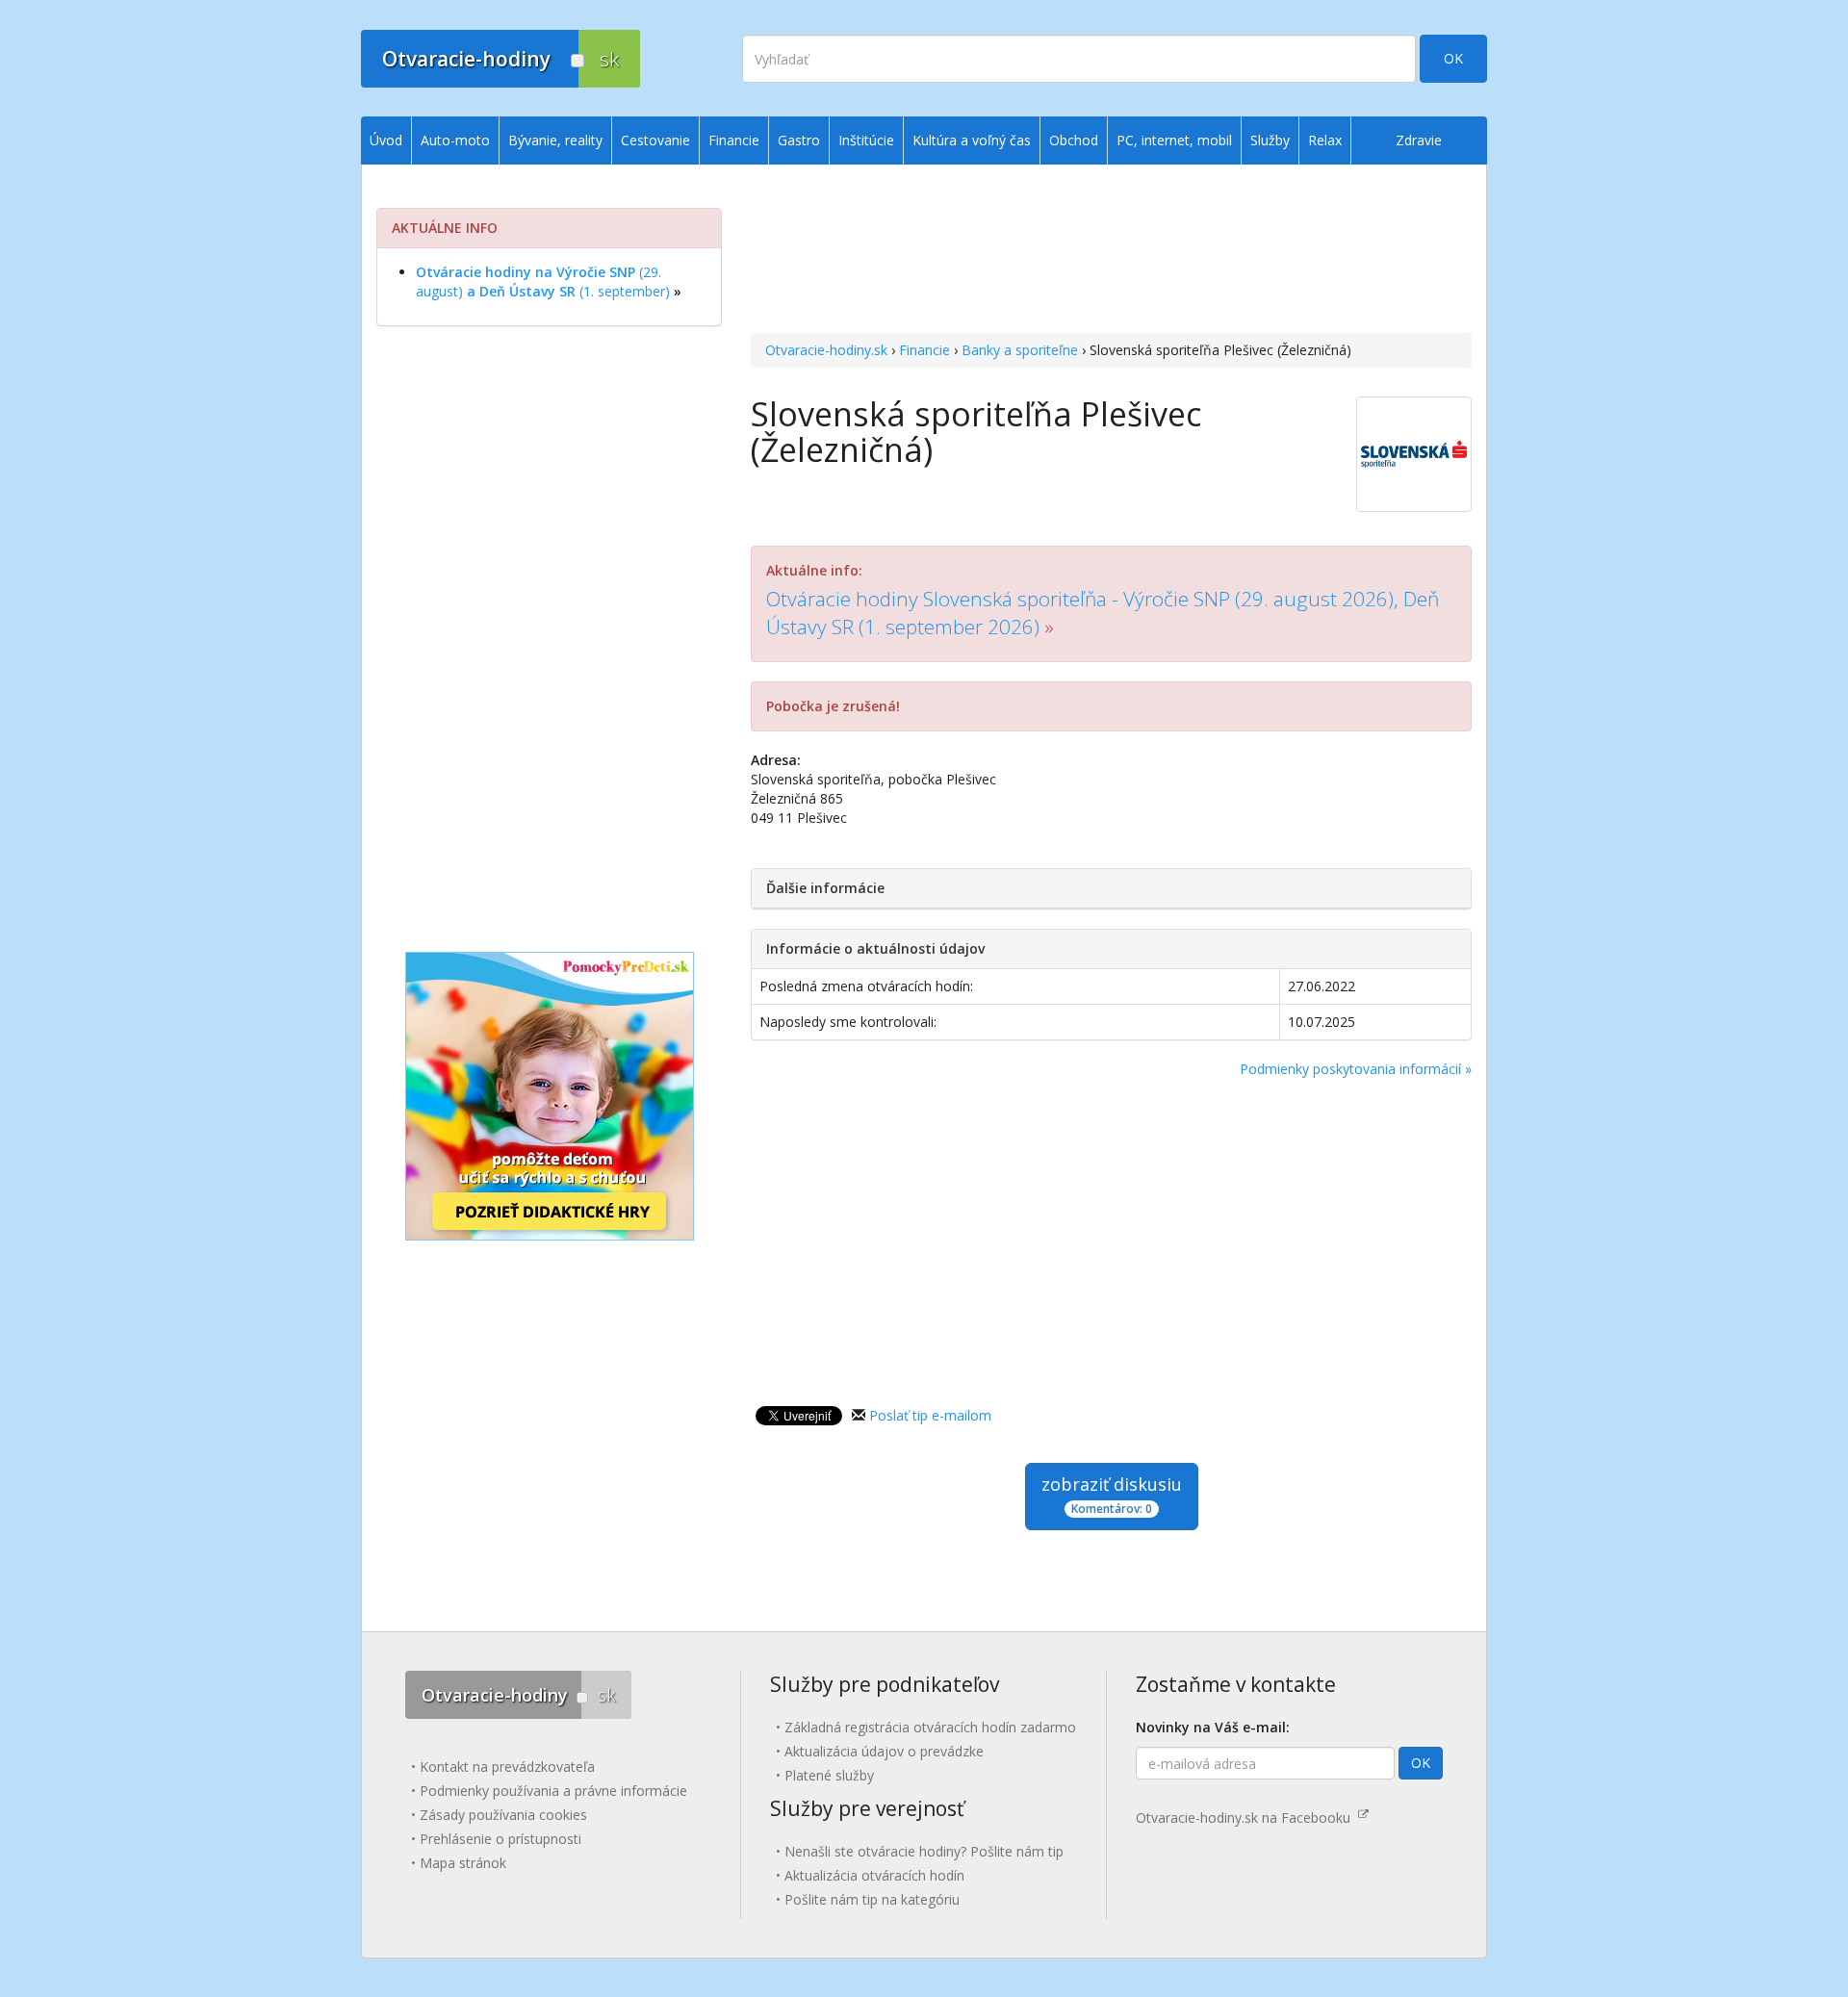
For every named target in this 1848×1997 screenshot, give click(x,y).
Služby (1270, 140)
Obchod (1074, 140)
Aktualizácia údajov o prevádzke (884, 1751)
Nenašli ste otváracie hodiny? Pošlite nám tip (924, 1851)
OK (1453, 58)
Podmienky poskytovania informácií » (1356, 1069)
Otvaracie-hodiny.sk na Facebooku (1247, 1818)
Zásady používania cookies (503, 1815)
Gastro (799, 140)
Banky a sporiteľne (1020, 350)
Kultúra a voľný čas (972, 140)
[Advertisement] (1111, 251)
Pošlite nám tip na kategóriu (872, 1899)
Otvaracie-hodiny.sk (826, 350)
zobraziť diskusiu (1112, 1495)
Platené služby (829, 1775)
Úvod (386, 140)
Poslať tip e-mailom (930, 1415)
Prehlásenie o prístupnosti (500, 1839)
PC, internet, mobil (1174, 140)
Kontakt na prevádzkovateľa (507, 1767)
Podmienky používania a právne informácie (553, 1791)
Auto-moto (455, 140)
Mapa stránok (463, 1863)
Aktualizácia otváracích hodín (874, 1875)
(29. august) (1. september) (543, 282)
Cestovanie (655, 140)
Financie (924, 350)
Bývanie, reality (555, 140)
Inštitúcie (866, 140)
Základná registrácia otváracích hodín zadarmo (930, 1727)
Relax (1325, 140)
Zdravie (1419, 140)
